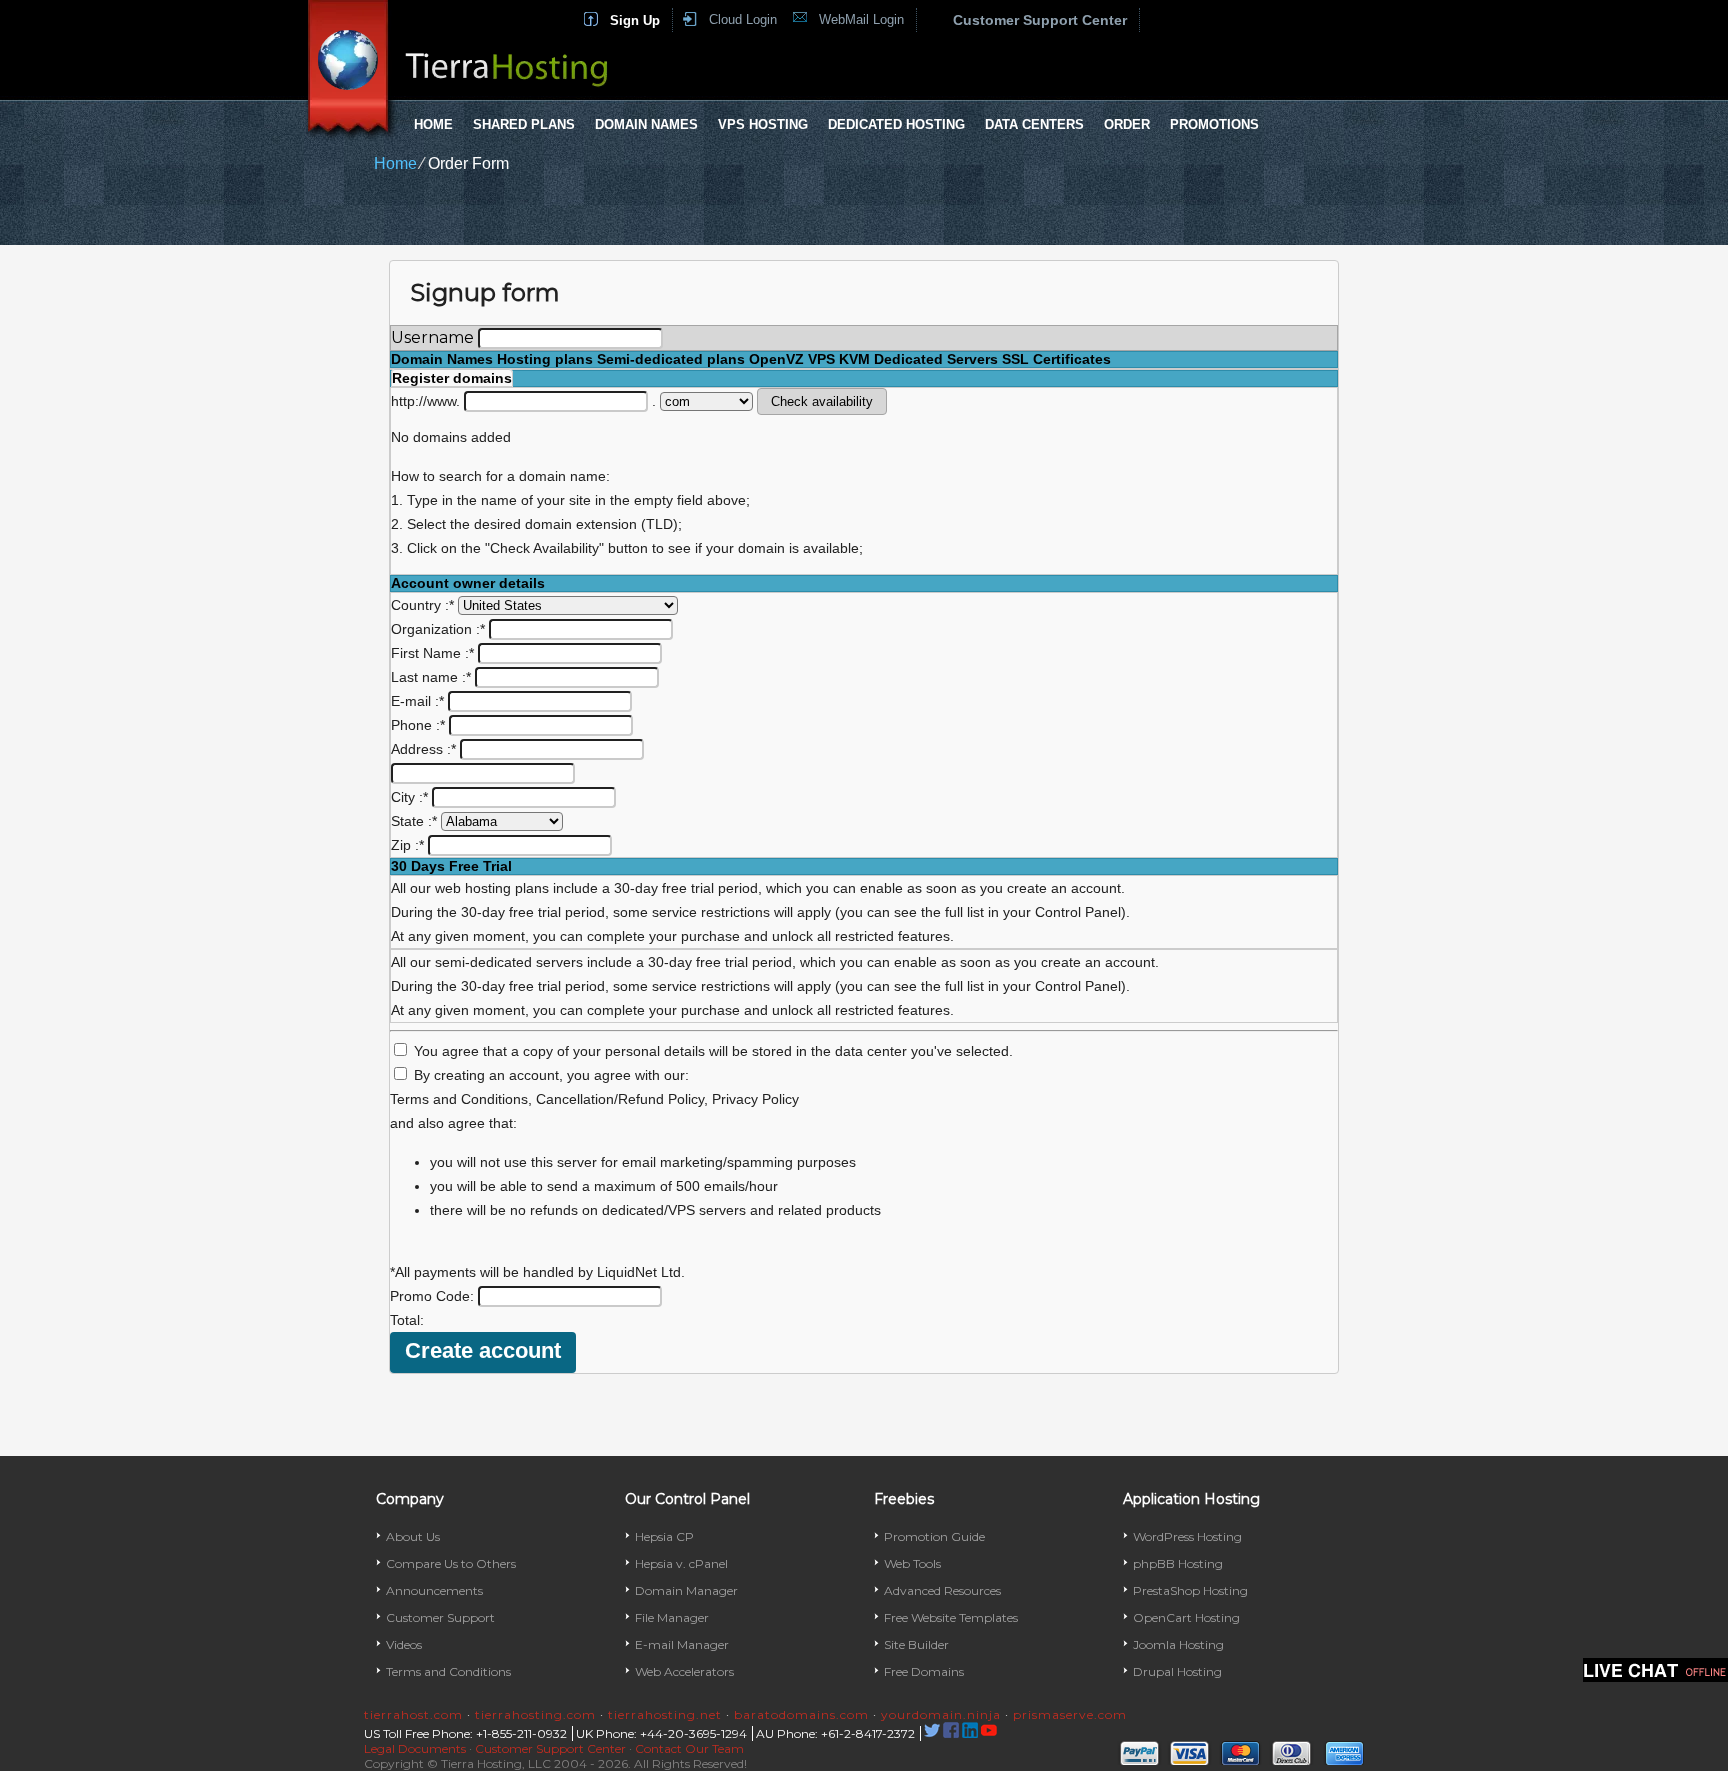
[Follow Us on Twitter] (932, 1733)
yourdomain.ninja (941, 1714)
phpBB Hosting (1178, 1563)
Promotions (1214, 124)
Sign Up (635, 20)
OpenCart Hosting (1186, 1617)
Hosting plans (545, 359)
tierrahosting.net (665, 1714)
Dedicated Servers (936, 359)
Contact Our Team (689, 1748)
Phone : (418, 725)
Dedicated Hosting (896, 124)
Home (433, 124)
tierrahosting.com (535, 1714)
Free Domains (924, 1671)
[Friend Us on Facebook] (951, 1733)
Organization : (438, 629)
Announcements (434, 1590)
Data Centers (1034, 124)
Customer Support (440, 1617)
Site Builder (916, 1644)
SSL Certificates (1056, 359)
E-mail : (417, 701)
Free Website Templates (951, 1617)
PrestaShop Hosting (1190, 1590)
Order (1127, 124)
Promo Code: (434, 1296)
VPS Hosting (763, 124)
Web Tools (912, 1563)
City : (409, 797)
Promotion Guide (934, 1536)
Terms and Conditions (459, 1099)
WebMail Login (861, 19)
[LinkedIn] (970, 1733)
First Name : (432, 653)
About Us (413, 1536)
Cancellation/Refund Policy (620, 1099)
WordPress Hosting (1187, 1536)
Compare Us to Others (451, 1563)
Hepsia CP (664, 1536)
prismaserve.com (1070, 1714)
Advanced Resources (942, 1590)
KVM (854, 359)
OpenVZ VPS (792, 359)
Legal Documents (415, 1748)
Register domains (452, 378)
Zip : (407, 845)
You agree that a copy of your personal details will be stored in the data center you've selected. (713, 1051)
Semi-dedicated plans (671, 359)
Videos (404, 1644)
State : (414, 821)
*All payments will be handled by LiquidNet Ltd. (537, 1272)
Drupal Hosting (1177, 1671)
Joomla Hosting (1178, 1644)
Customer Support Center (1040, 20)
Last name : (431, 677)
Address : (423, 749)
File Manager (672, 1617)
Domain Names (646, 124)
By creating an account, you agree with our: (551, 1075)
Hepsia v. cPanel (681, 1563)
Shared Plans (524, 124)
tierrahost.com (413, 1714)
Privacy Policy (755, 1099)
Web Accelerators (684, 1671)
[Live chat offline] (1655, 1670)
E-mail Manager (682, 1644)
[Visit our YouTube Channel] (989, 1733)
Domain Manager (686, 1590)
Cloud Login (743, 19)
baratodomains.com (801, 1714)
